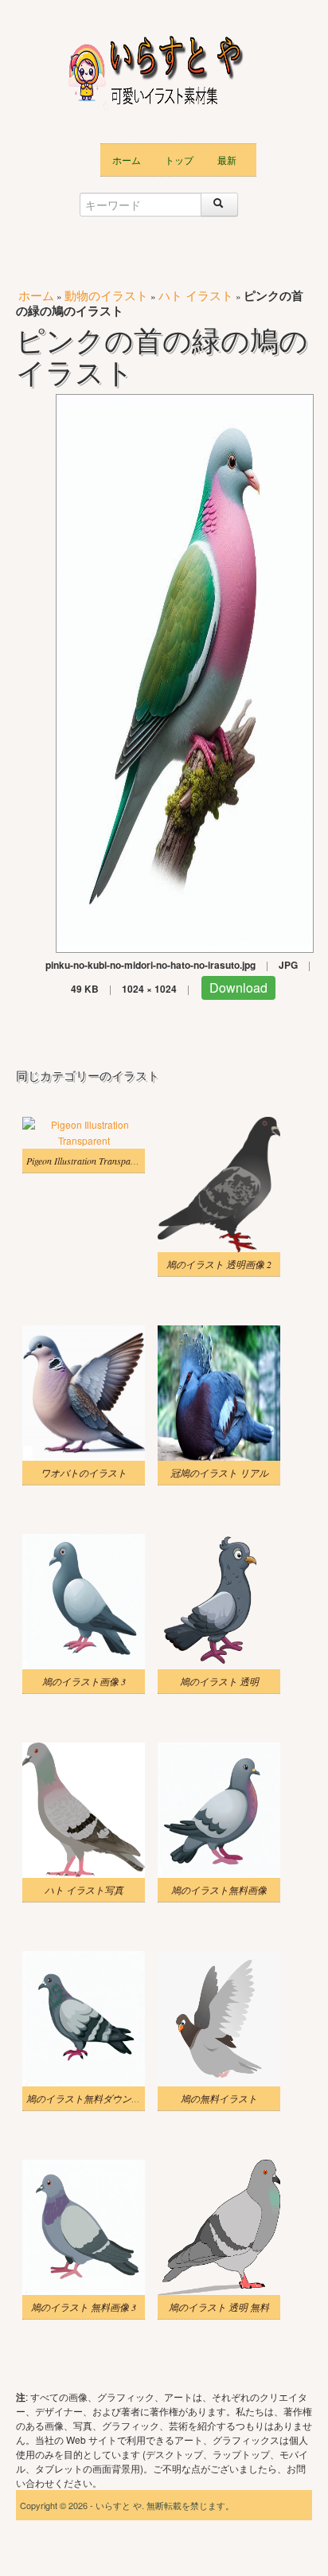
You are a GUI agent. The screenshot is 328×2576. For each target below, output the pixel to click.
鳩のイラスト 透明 (219, 1681)
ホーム (127, 160)
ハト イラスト (196, 295)
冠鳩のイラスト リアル (219, 1473)
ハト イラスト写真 (84, 1890)
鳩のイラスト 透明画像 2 (219, 1264)
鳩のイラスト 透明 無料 (219, 2307)
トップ (179, 160)
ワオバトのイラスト (84, 1473)
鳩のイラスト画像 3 (84, 1681)
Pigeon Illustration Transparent (86, 1161)
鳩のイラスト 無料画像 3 (84, 2307)
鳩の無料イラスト (219, 2098)
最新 (227, 160)
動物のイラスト (106, 295)
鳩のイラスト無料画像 (219, 1890)
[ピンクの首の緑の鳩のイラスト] (185, 671)
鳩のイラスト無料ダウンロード (93, 2098)
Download (238, 987)
